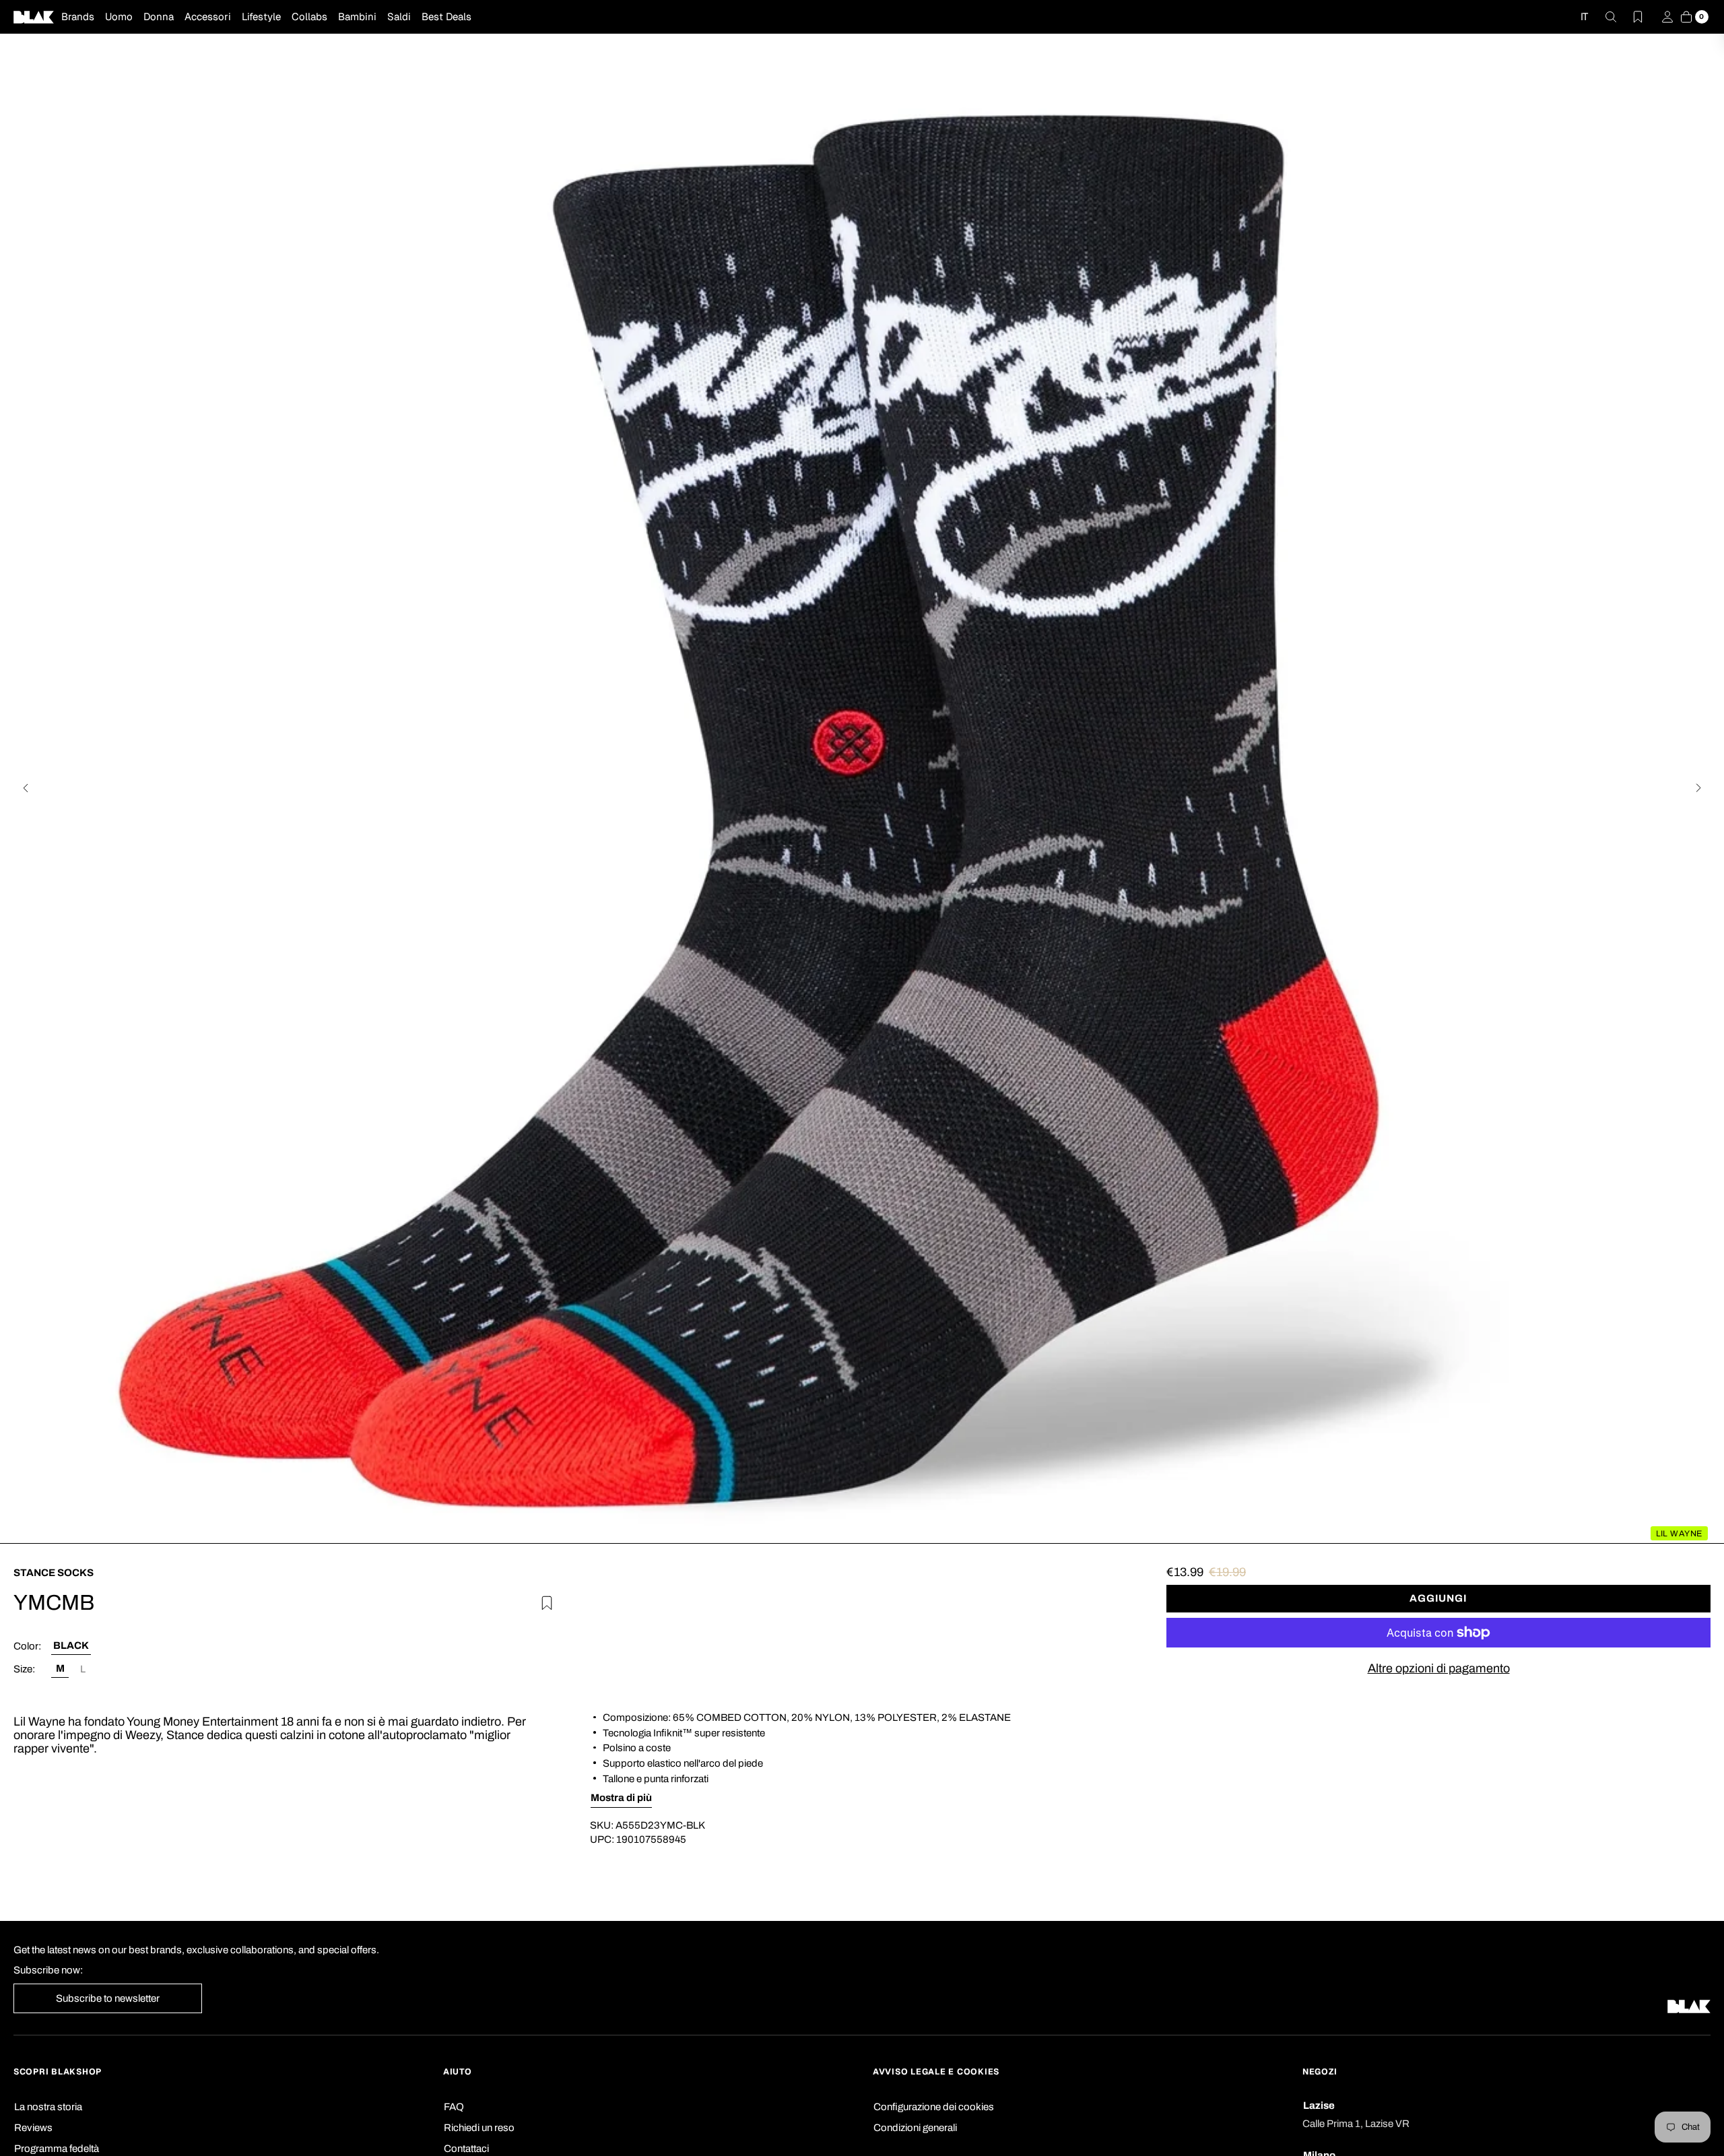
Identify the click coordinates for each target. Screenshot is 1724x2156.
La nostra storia (48, 2107)
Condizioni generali (915, 2128)
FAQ (454, 2107)
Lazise (1319, 2105)
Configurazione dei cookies (934, 2107)
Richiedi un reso (479, 2128)
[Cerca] (1603, 17)
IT (1584, 17)
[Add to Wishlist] (545, 1601)
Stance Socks (54, 1573)
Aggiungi (1438, 1598)
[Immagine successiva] (1698, 788)
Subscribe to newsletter (108, 1998)
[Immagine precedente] (26, 788)
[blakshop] (34, 17)
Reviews (33, 2128)
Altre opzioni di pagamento (1439, 1668)
